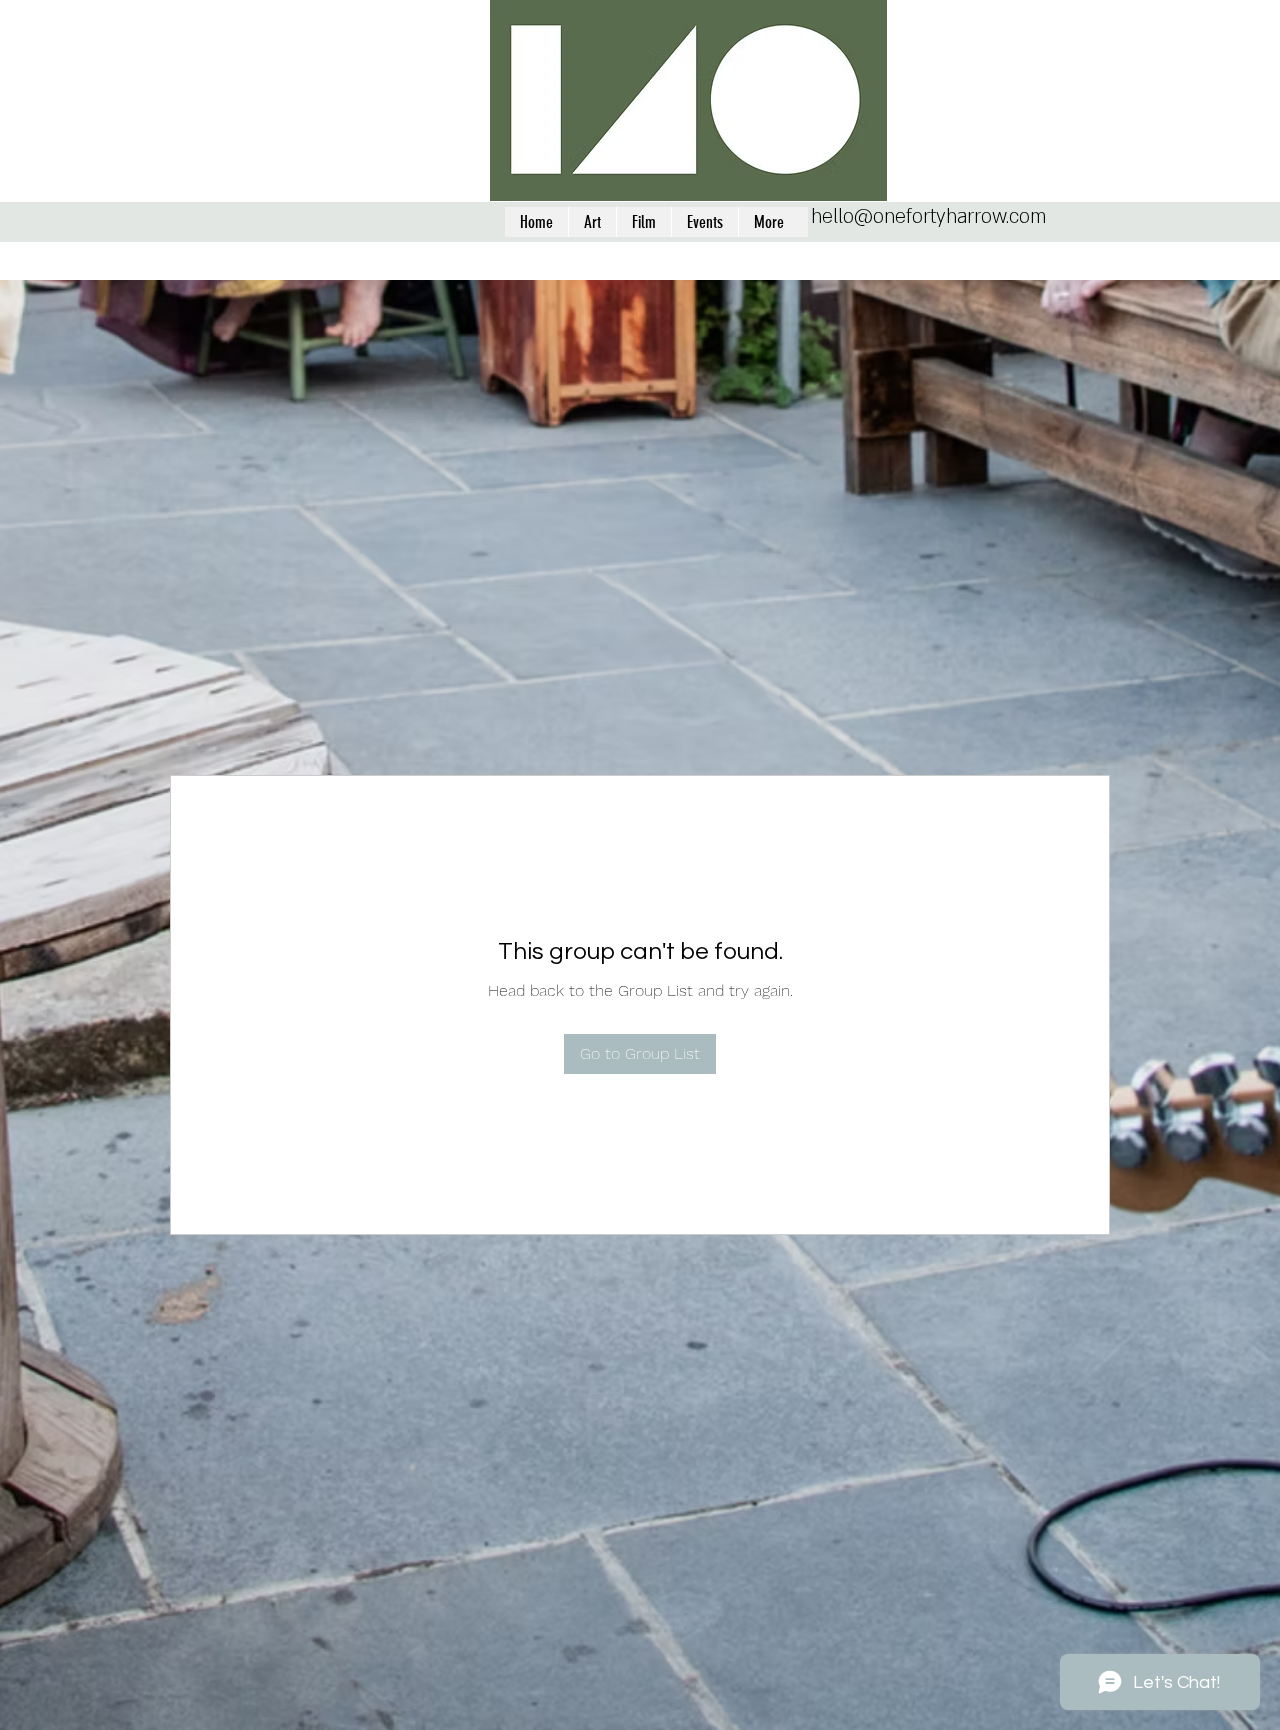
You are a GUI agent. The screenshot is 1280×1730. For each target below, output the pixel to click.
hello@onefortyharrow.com (928, 217)
